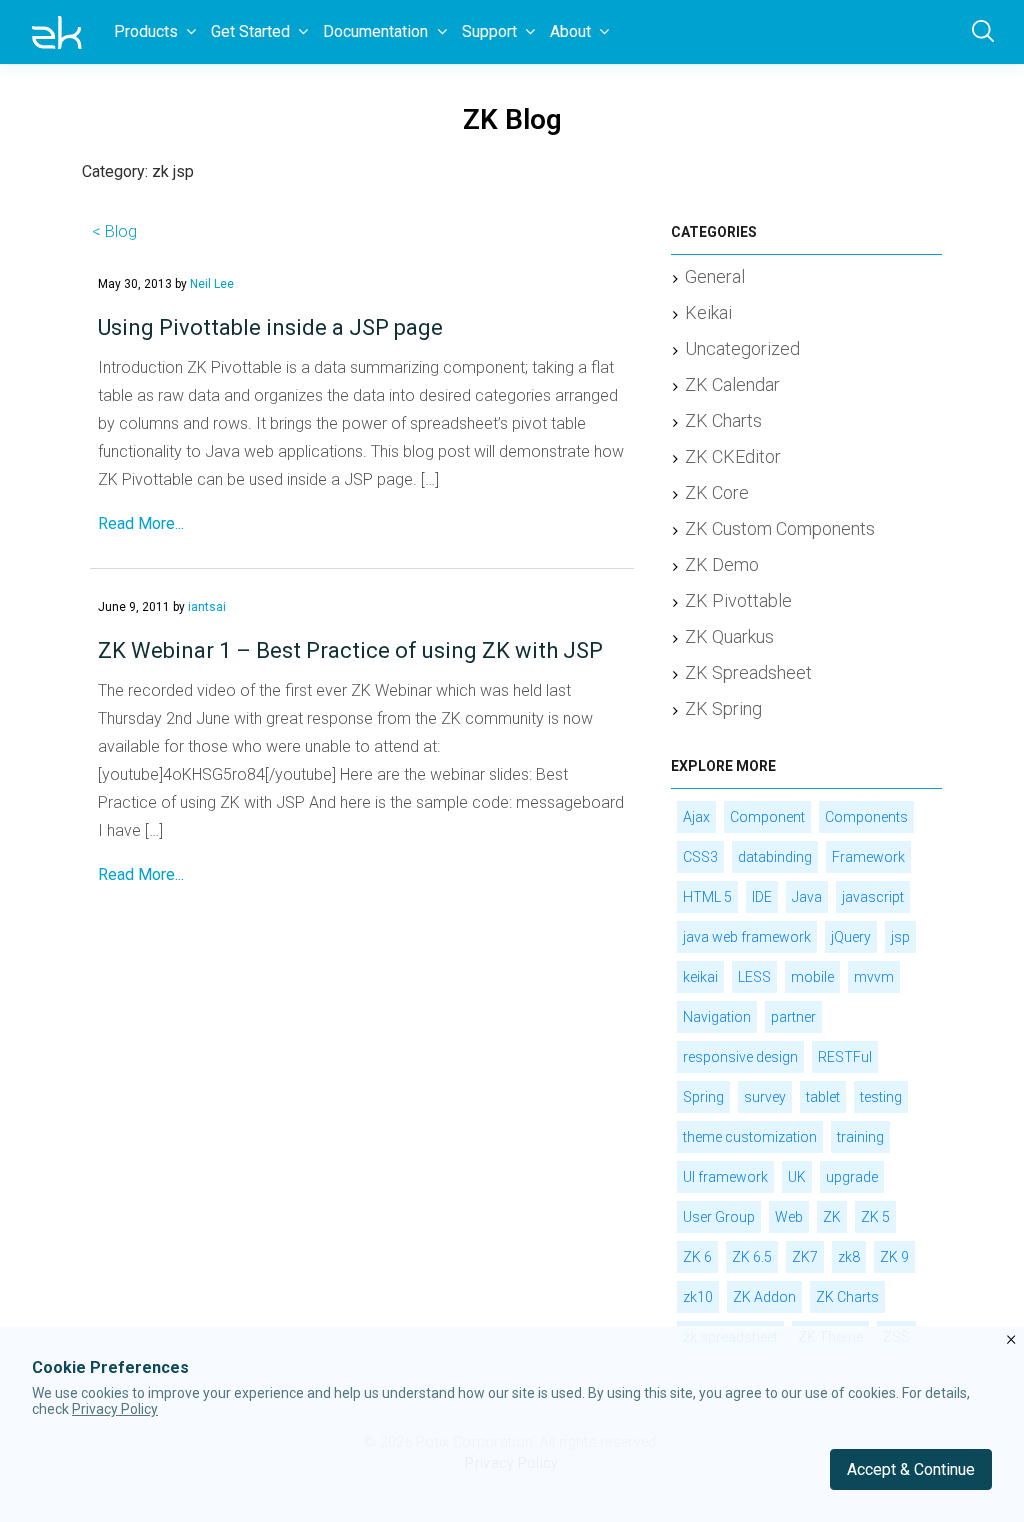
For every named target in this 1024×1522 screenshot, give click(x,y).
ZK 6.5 (752, 1257)
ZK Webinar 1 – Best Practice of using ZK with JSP (350, 650)
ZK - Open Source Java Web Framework (57, 32)
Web (789, 1217)
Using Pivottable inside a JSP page (270, 327)
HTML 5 (707, 897)
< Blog (114, 231)
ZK (832, 1217)
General (715, 276)
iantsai (207, 607)
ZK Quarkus (729, 636)
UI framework (725, 1177)
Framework (868, 857)
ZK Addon (764, 1297)
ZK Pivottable (738, 600)
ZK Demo (722, 564)
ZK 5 (875, 1217)
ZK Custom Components (780, 528)
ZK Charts (723, 420)
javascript (873, 897)
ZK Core (717, 492)
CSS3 (700, 857)
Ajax (696, 817)
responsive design (740, 1057)
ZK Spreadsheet (748, 672)
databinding (775, 857)
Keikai (708, 312)
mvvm (874, 977)
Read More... (141, 523)
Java (807, 897)
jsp (900, 937)
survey (765, 1097)
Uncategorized (742, 348)
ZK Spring (723, 708)
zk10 (698, 1297)
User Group (719, 1217)
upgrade (852, 1177)
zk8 (849, 1257)
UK (797, 1177)
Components (866, 817)
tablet (823, 1097)
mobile (812, 977)
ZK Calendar (732, 384)
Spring (703, 1097)
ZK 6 (697, 1257)
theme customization (750, 1137)
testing (881, 1097)
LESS (754, 977)
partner (793, 1017)
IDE (762, 897)
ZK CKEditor (733, 456)
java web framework (747, 937)
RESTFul (845, 1057)
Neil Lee (212, 284)
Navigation (717, 1017)
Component (767, 817)
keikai (700, 977)
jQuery (851, 937)
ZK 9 (894, 1257)
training (860, 1137)
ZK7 (805, 1257)
